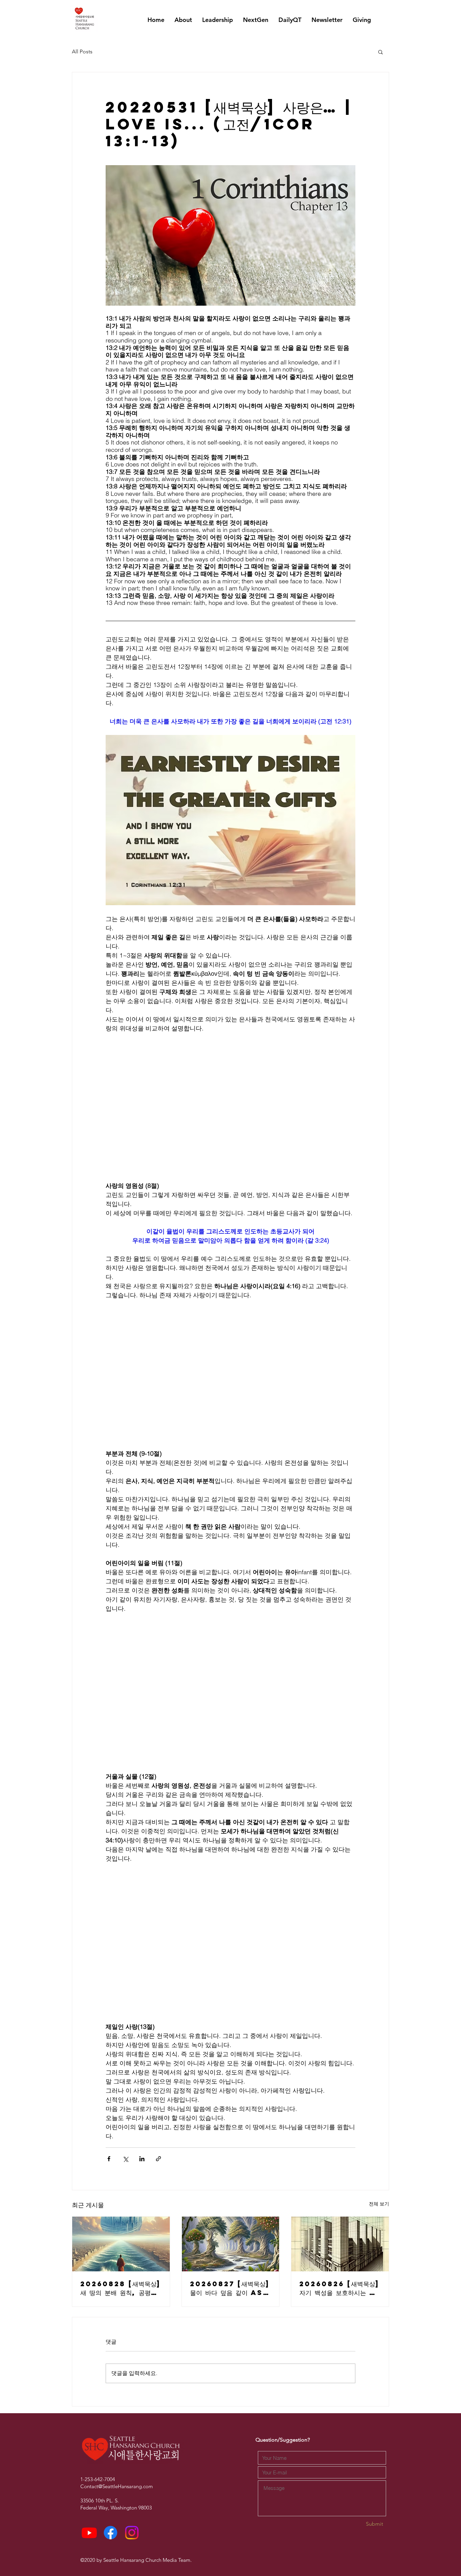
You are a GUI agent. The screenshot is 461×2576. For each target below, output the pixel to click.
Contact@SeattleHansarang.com (117, 2486)
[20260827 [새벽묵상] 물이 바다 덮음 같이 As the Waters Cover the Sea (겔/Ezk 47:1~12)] (231, 2244)
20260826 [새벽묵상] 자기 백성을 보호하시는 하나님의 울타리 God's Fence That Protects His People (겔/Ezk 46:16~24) (339, 2288)
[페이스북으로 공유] (109, 2159)
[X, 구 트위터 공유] (125, 2159)
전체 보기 (379, 2204)
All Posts (82, 52)
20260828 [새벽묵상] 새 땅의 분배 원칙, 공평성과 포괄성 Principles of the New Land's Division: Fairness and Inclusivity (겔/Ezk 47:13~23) (121, 2288)
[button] (381, 52)
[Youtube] (89, 2533)
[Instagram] (132, 2533)
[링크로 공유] (158, 2159)
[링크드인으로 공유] (142, 2159)
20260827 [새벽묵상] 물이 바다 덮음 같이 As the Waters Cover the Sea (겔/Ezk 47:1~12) (230, 2288)
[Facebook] (111, 2533)
